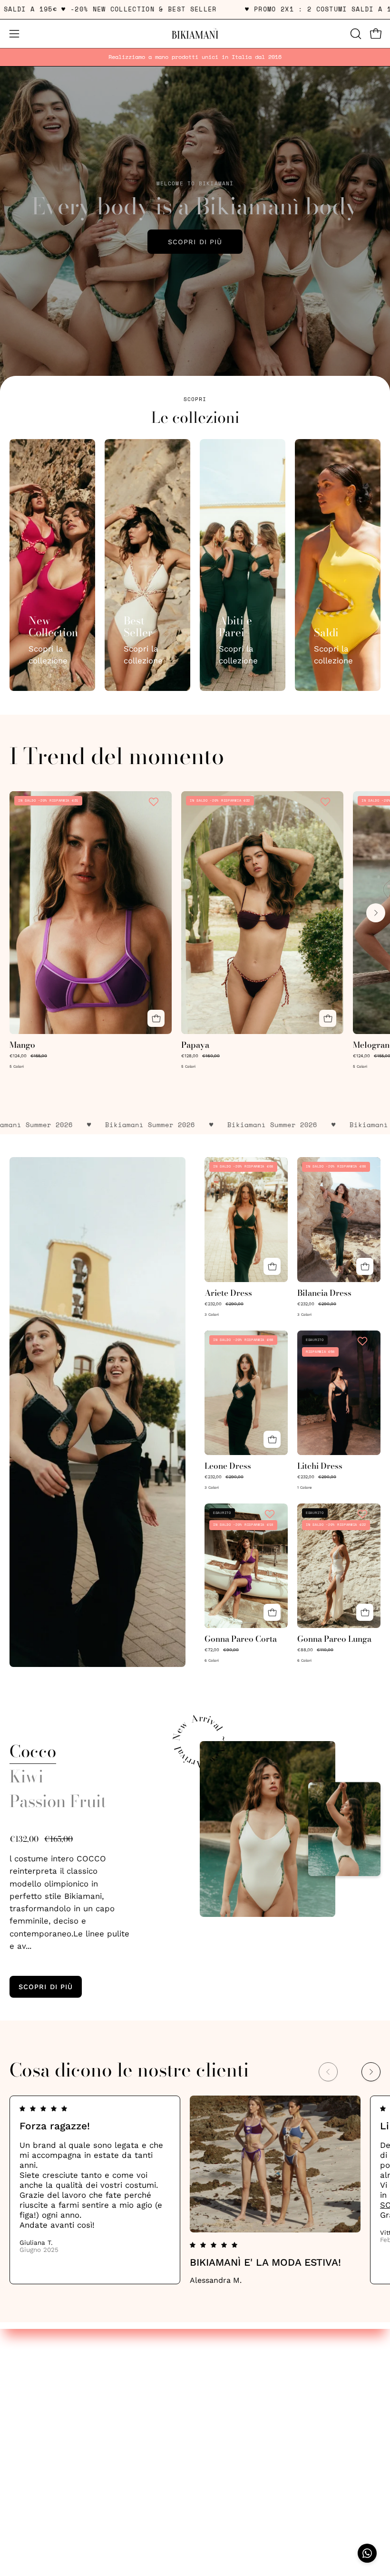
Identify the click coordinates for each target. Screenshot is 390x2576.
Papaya (195, 1045)
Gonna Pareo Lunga (334, 1639)
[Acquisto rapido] (156, 1018)
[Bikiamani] (195, 34)
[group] (195, 57)
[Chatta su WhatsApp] (367, 2553)
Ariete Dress (228, 1293)
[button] (355, 34)
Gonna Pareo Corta (241, 1639)
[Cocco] (268, 1829)
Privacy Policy (36, 2366)
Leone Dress (228, 1466)
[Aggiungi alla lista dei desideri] (155, 802)
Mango (22, 1045)
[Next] (376, 913)
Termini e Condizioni (49, 2383)
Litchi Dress (320, 1466)
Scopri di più (195, 242)
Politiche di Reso (42, 2399)
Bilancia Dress (324, 1293)
